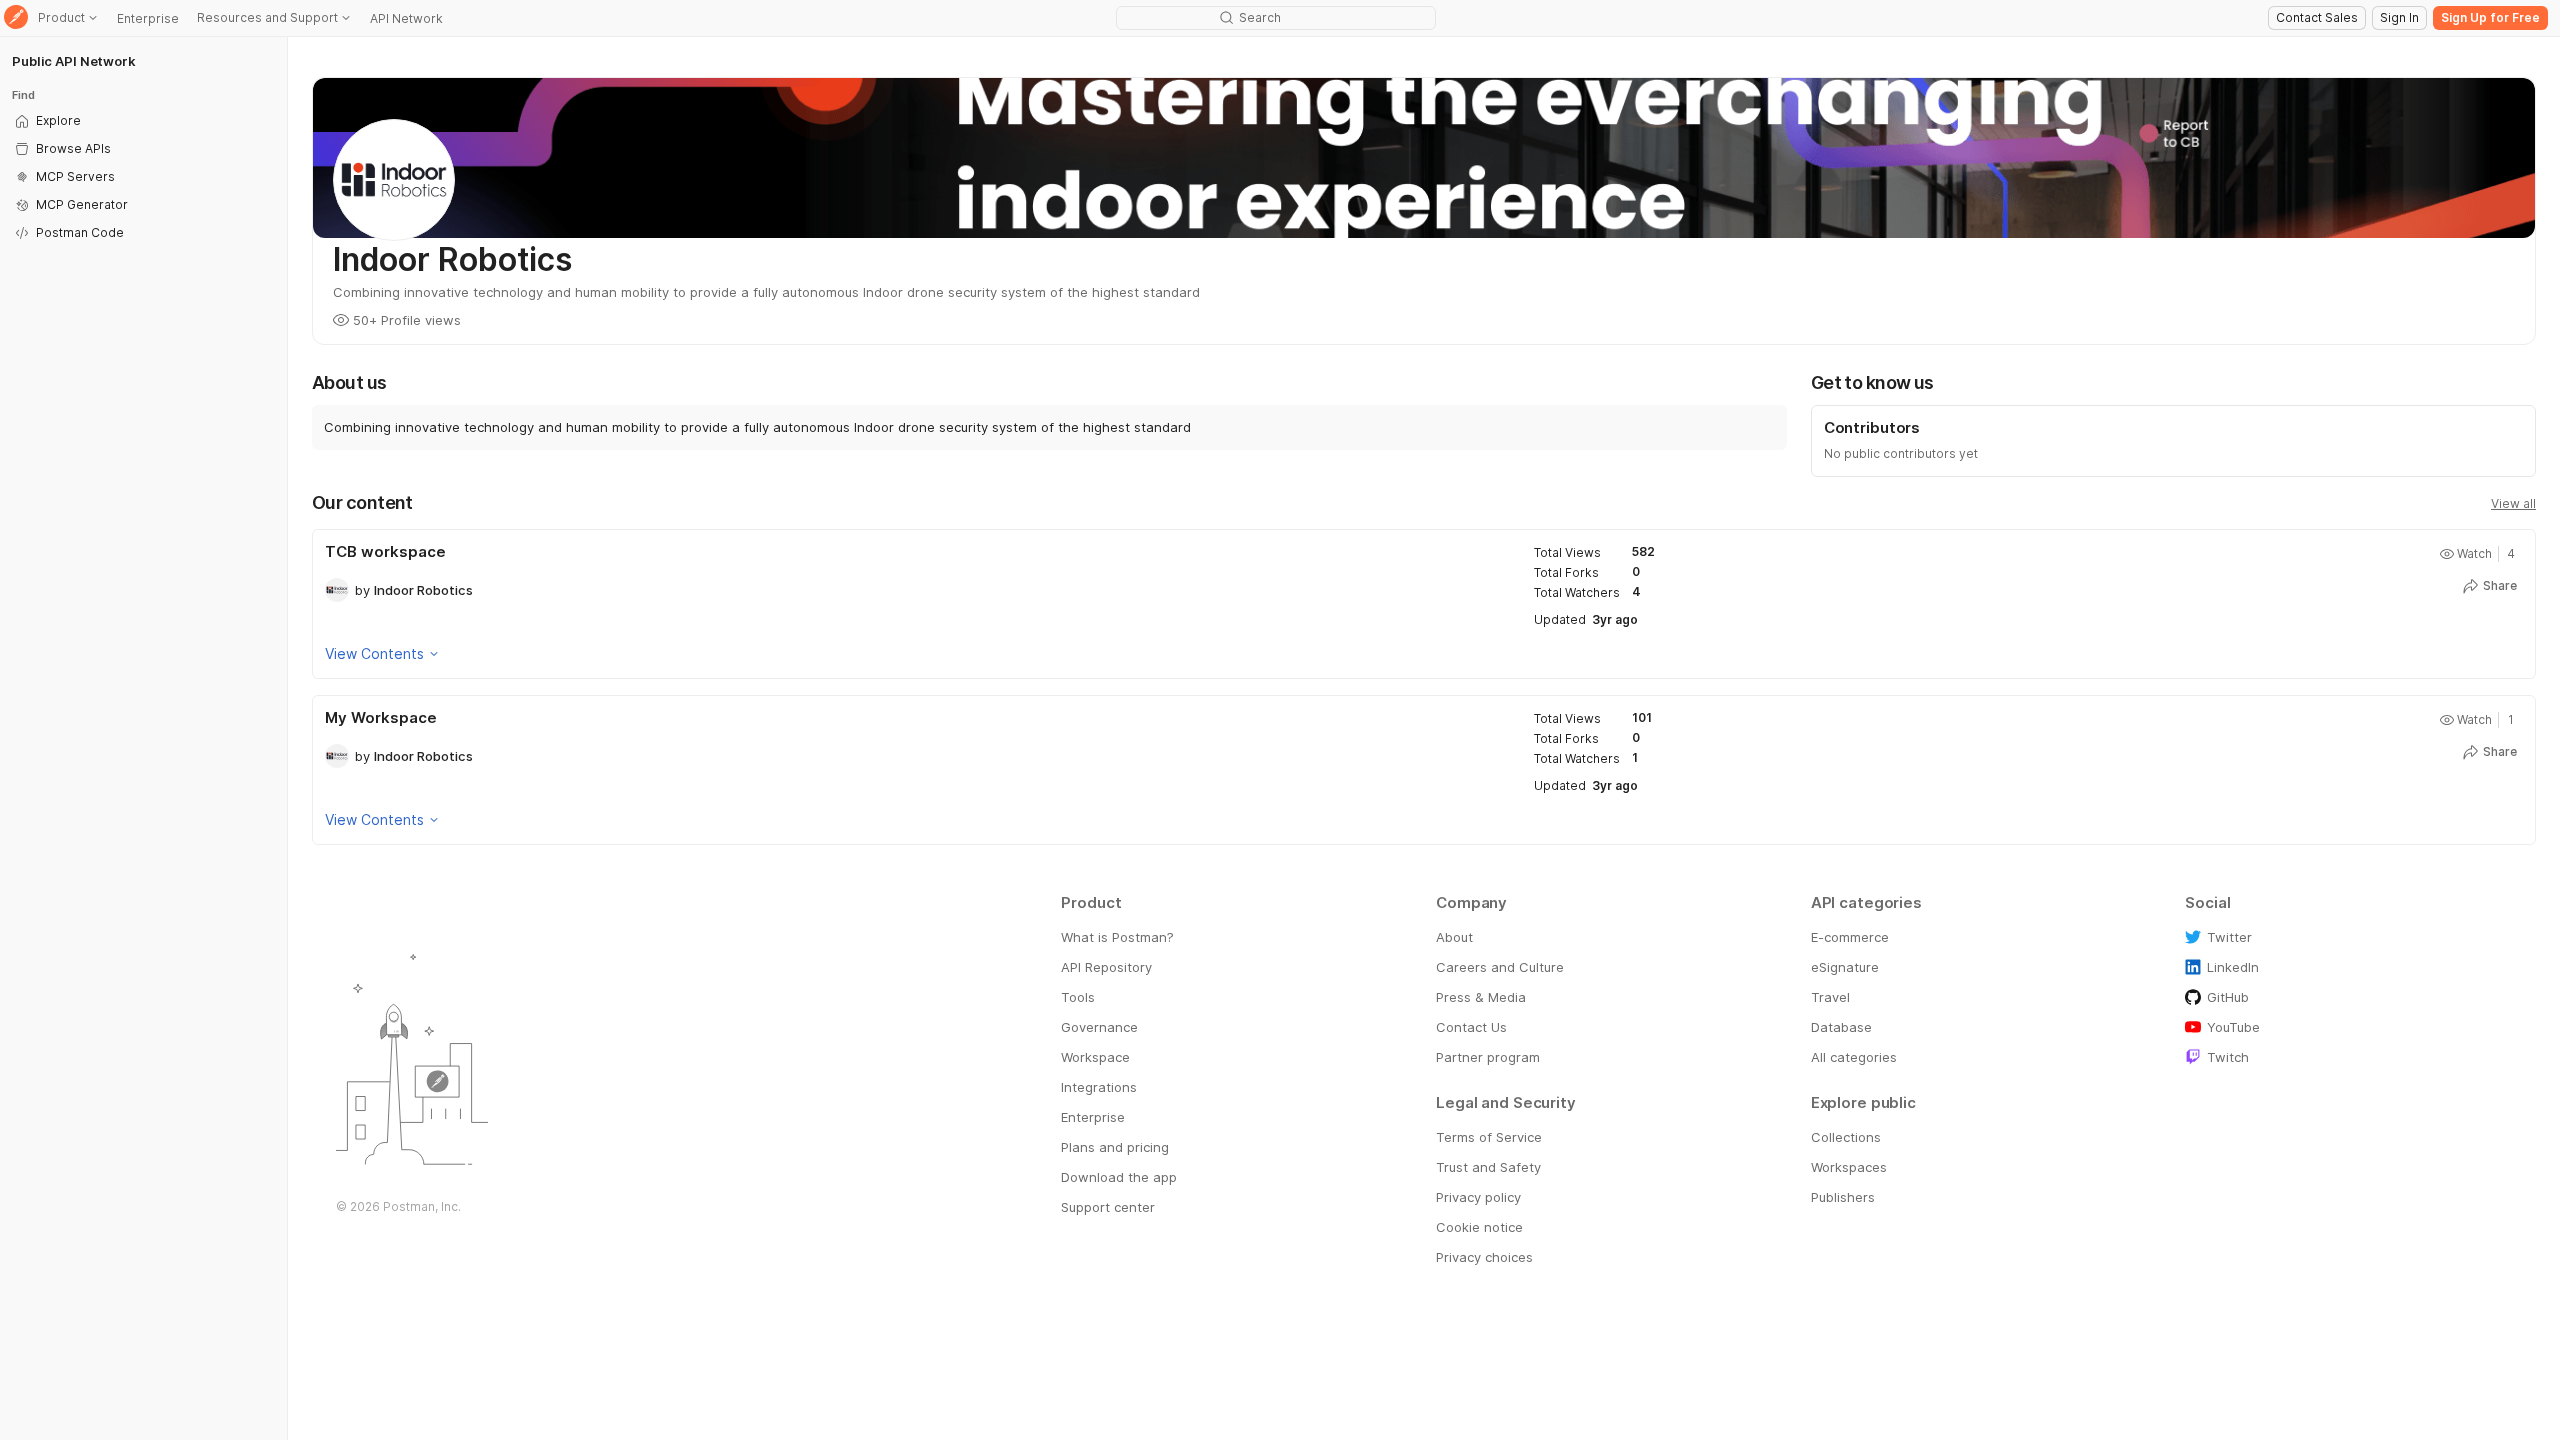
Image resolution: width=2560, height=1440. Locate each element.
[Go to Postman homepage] (16, 18)
